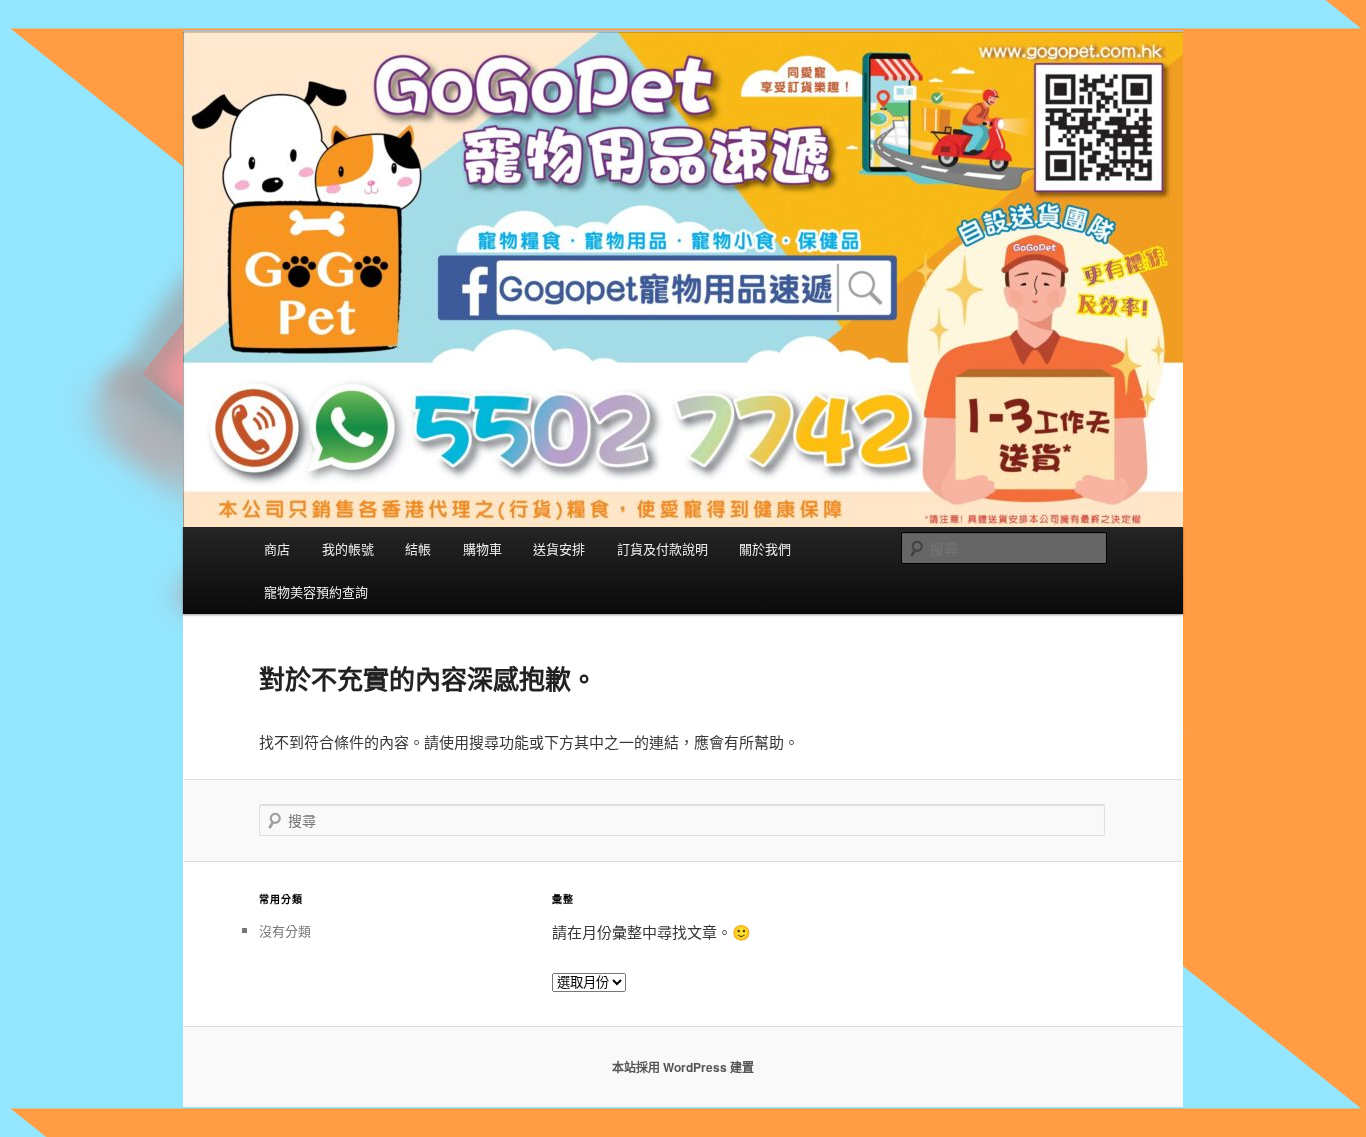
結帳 (418, 548)
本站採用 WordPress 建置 (683, 1067)
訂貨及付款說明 (662, 548)
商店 (277, 548)
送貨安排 (559, 548)
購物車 (482, 548)
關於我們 (765, 548)
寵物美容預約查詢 (316, 591)
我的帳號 (348, 548)
